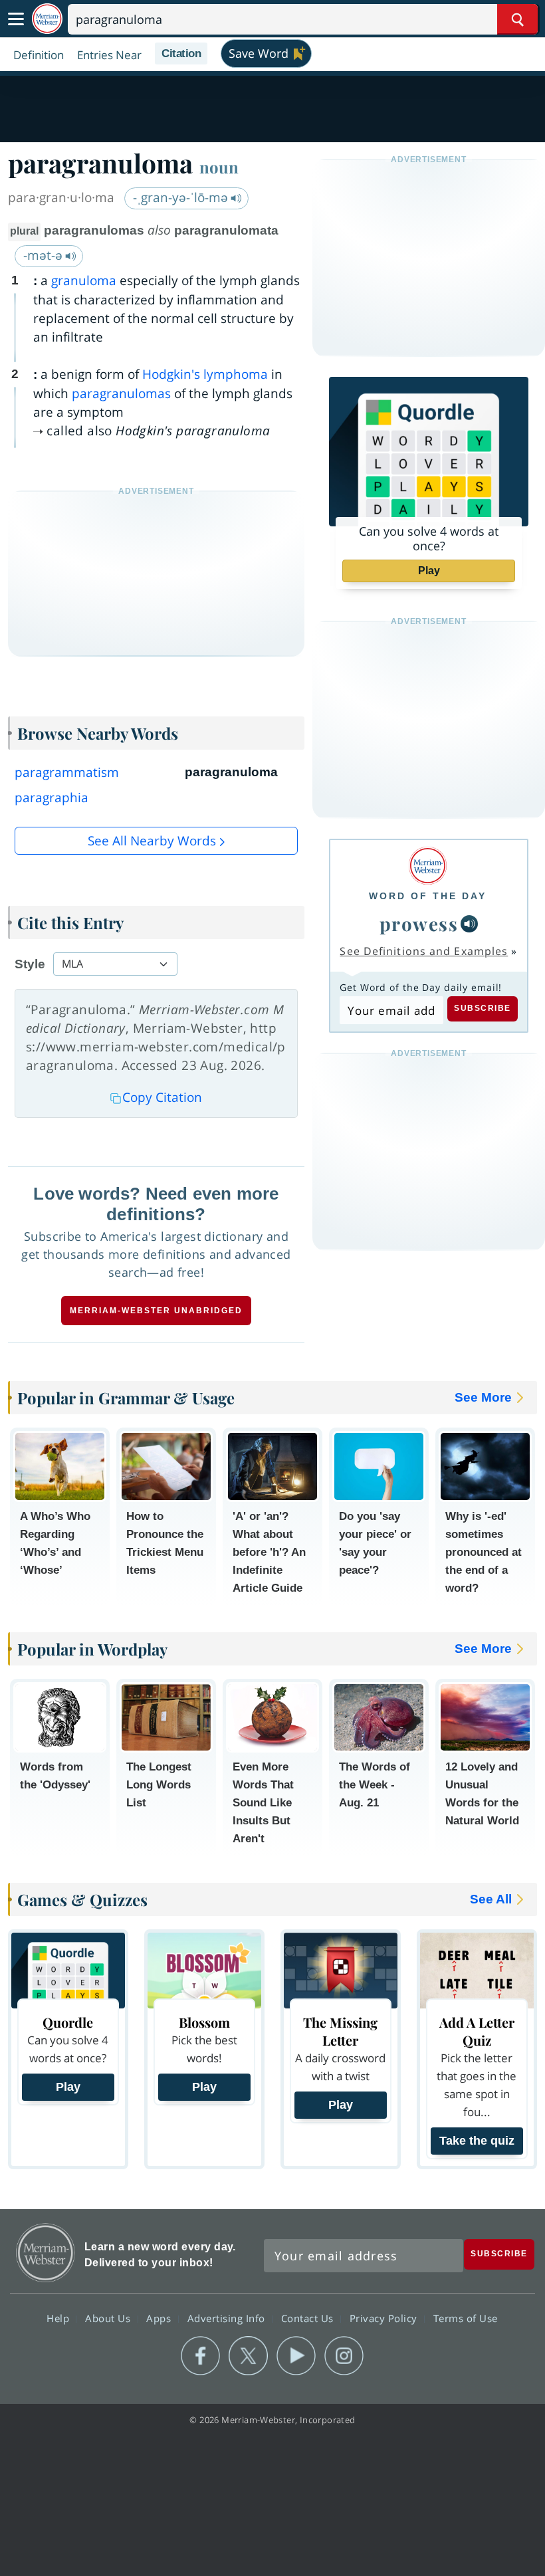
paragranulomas (121, 393)
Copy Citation (162, 1097)
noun (219, 167)
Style (30, 964)
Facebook (200, 2356)
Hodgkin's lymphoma (205, 374)
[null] (469, 924)
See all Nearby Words (152, 841)
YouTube (296, 2356)
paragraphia (52, 798)
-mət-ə (45, 255)
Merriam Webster (46, 2253)
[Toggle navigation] (16, 19)
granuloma (84, 280)
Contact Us (309, 2317)
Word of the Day (428, 896)
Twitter (248, 2356)
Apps (160, 2317)
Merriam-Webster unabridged (156, 1311)
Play (429, 571)
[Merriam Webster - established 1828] (47, 19)
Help (59, 2317)
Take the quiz (477, 2141)
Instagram (344, 2356)
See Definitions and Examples (424, 951)
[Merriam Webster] (428, 866)
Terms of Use (466, 2317)
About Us (109, 2317)
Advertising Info (228, 2317)
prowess (419, 923)
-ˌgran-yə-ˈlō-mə (182, 197)
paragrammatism (67, 772)
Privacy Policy (385, 2317)
